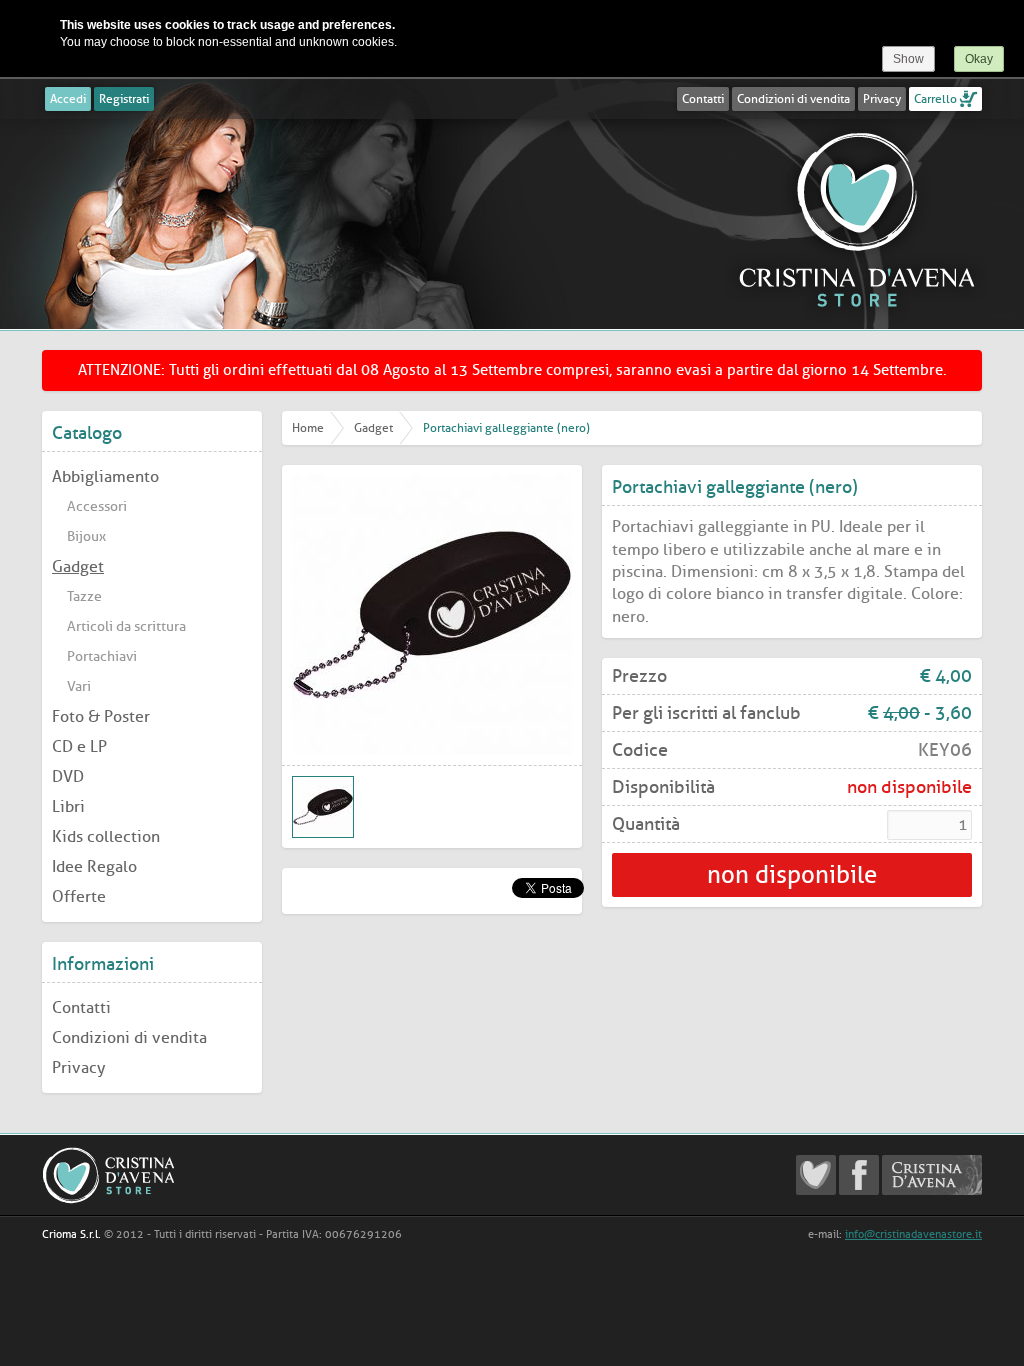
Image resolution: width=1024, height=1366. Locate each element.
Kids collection (106, 836)
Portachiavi (102, 656)
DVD (68, 776)
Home (308, 428)
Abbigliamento (105, 476)
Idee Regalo (94, 866)
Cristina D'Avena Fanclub (816, 1175)
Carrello (935, 99)
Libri (68, 806)
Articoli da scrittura (126, 626)
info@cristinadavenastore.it (913, 1234)
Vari (79, 686)
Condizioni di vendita (793, 99)
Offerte (79, 896)
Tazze (84, 596)
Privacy (882, 99)
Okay (979, 59)
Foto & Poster (101, 716)
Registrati (124, 99)
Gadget (78, 566)
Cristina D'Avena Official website (932, 1175)
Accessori (97, 506)
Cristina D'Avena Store (857, 219)
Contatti (703, 99)
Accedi (68, 99)
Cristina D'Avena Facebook (859, 1175)
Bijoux (86, 536)
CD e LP (79, 746)
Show (908, 59)
